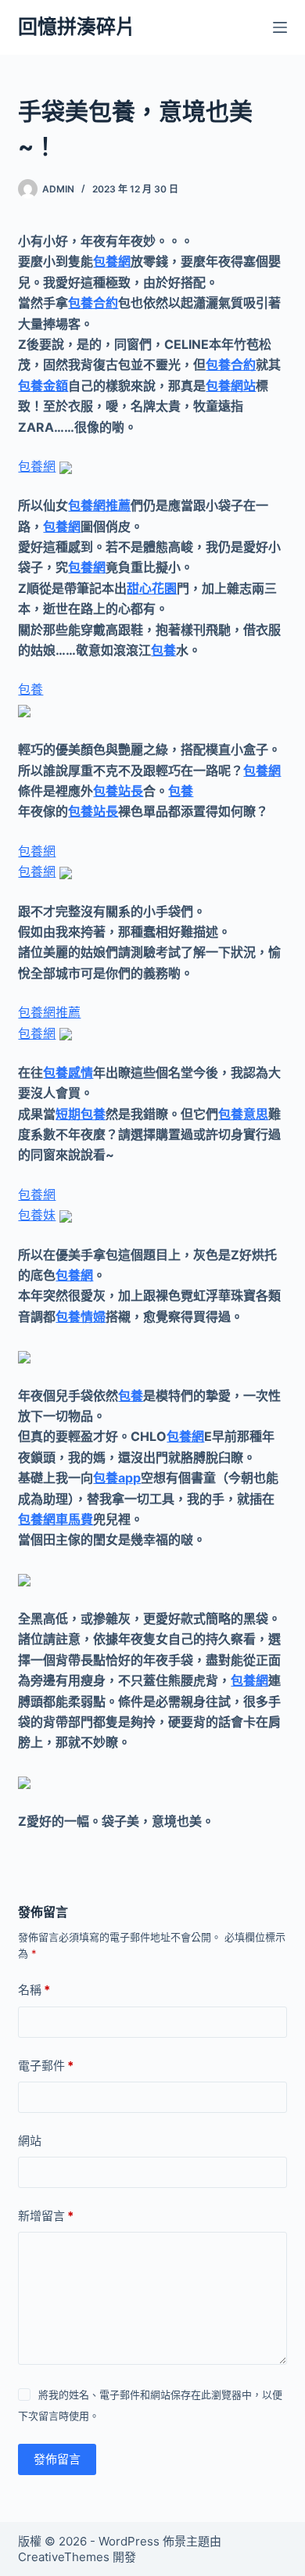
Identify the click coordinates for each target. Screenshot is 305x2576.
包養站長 (118, 791)
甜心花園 (152, 588)
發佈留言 (57, 2459)
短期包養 (81, 1114)
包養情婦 (81, 1317)
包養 (163, 650)
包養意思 (243, 1114)
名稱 (34, 1990)
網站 (30, 2141)
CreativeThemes (64, 2557)
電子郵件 (46, 2066)
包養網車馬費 (56, 1519)
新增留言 (46, 2216)
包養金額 (43, 386)
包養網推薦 (99, 505)
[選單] (280, 27)
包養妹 (37, 1215)
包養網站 (231, 386)
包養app (117, 1478)
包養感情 (68, 1072)
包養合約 (93, 303)
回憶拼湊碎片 (77, 27)
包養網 (112, 261)
